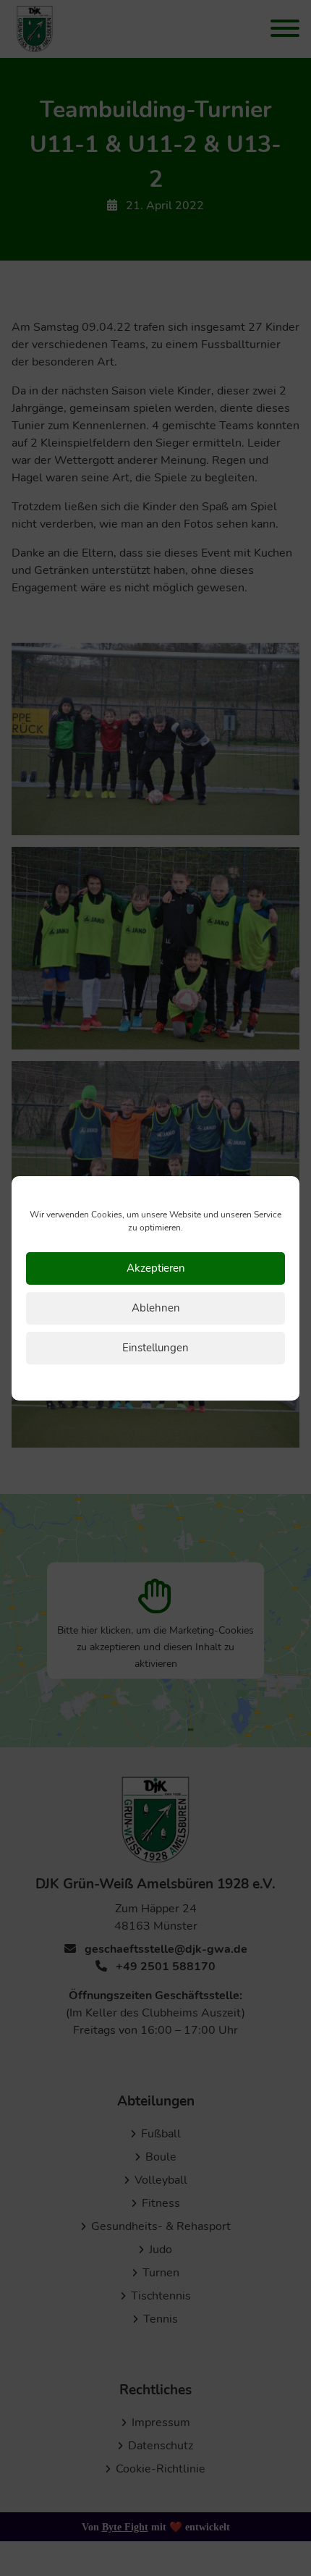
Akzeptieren (156, 1268)
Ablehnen (156, 1308)
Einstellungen (155, 1348)
